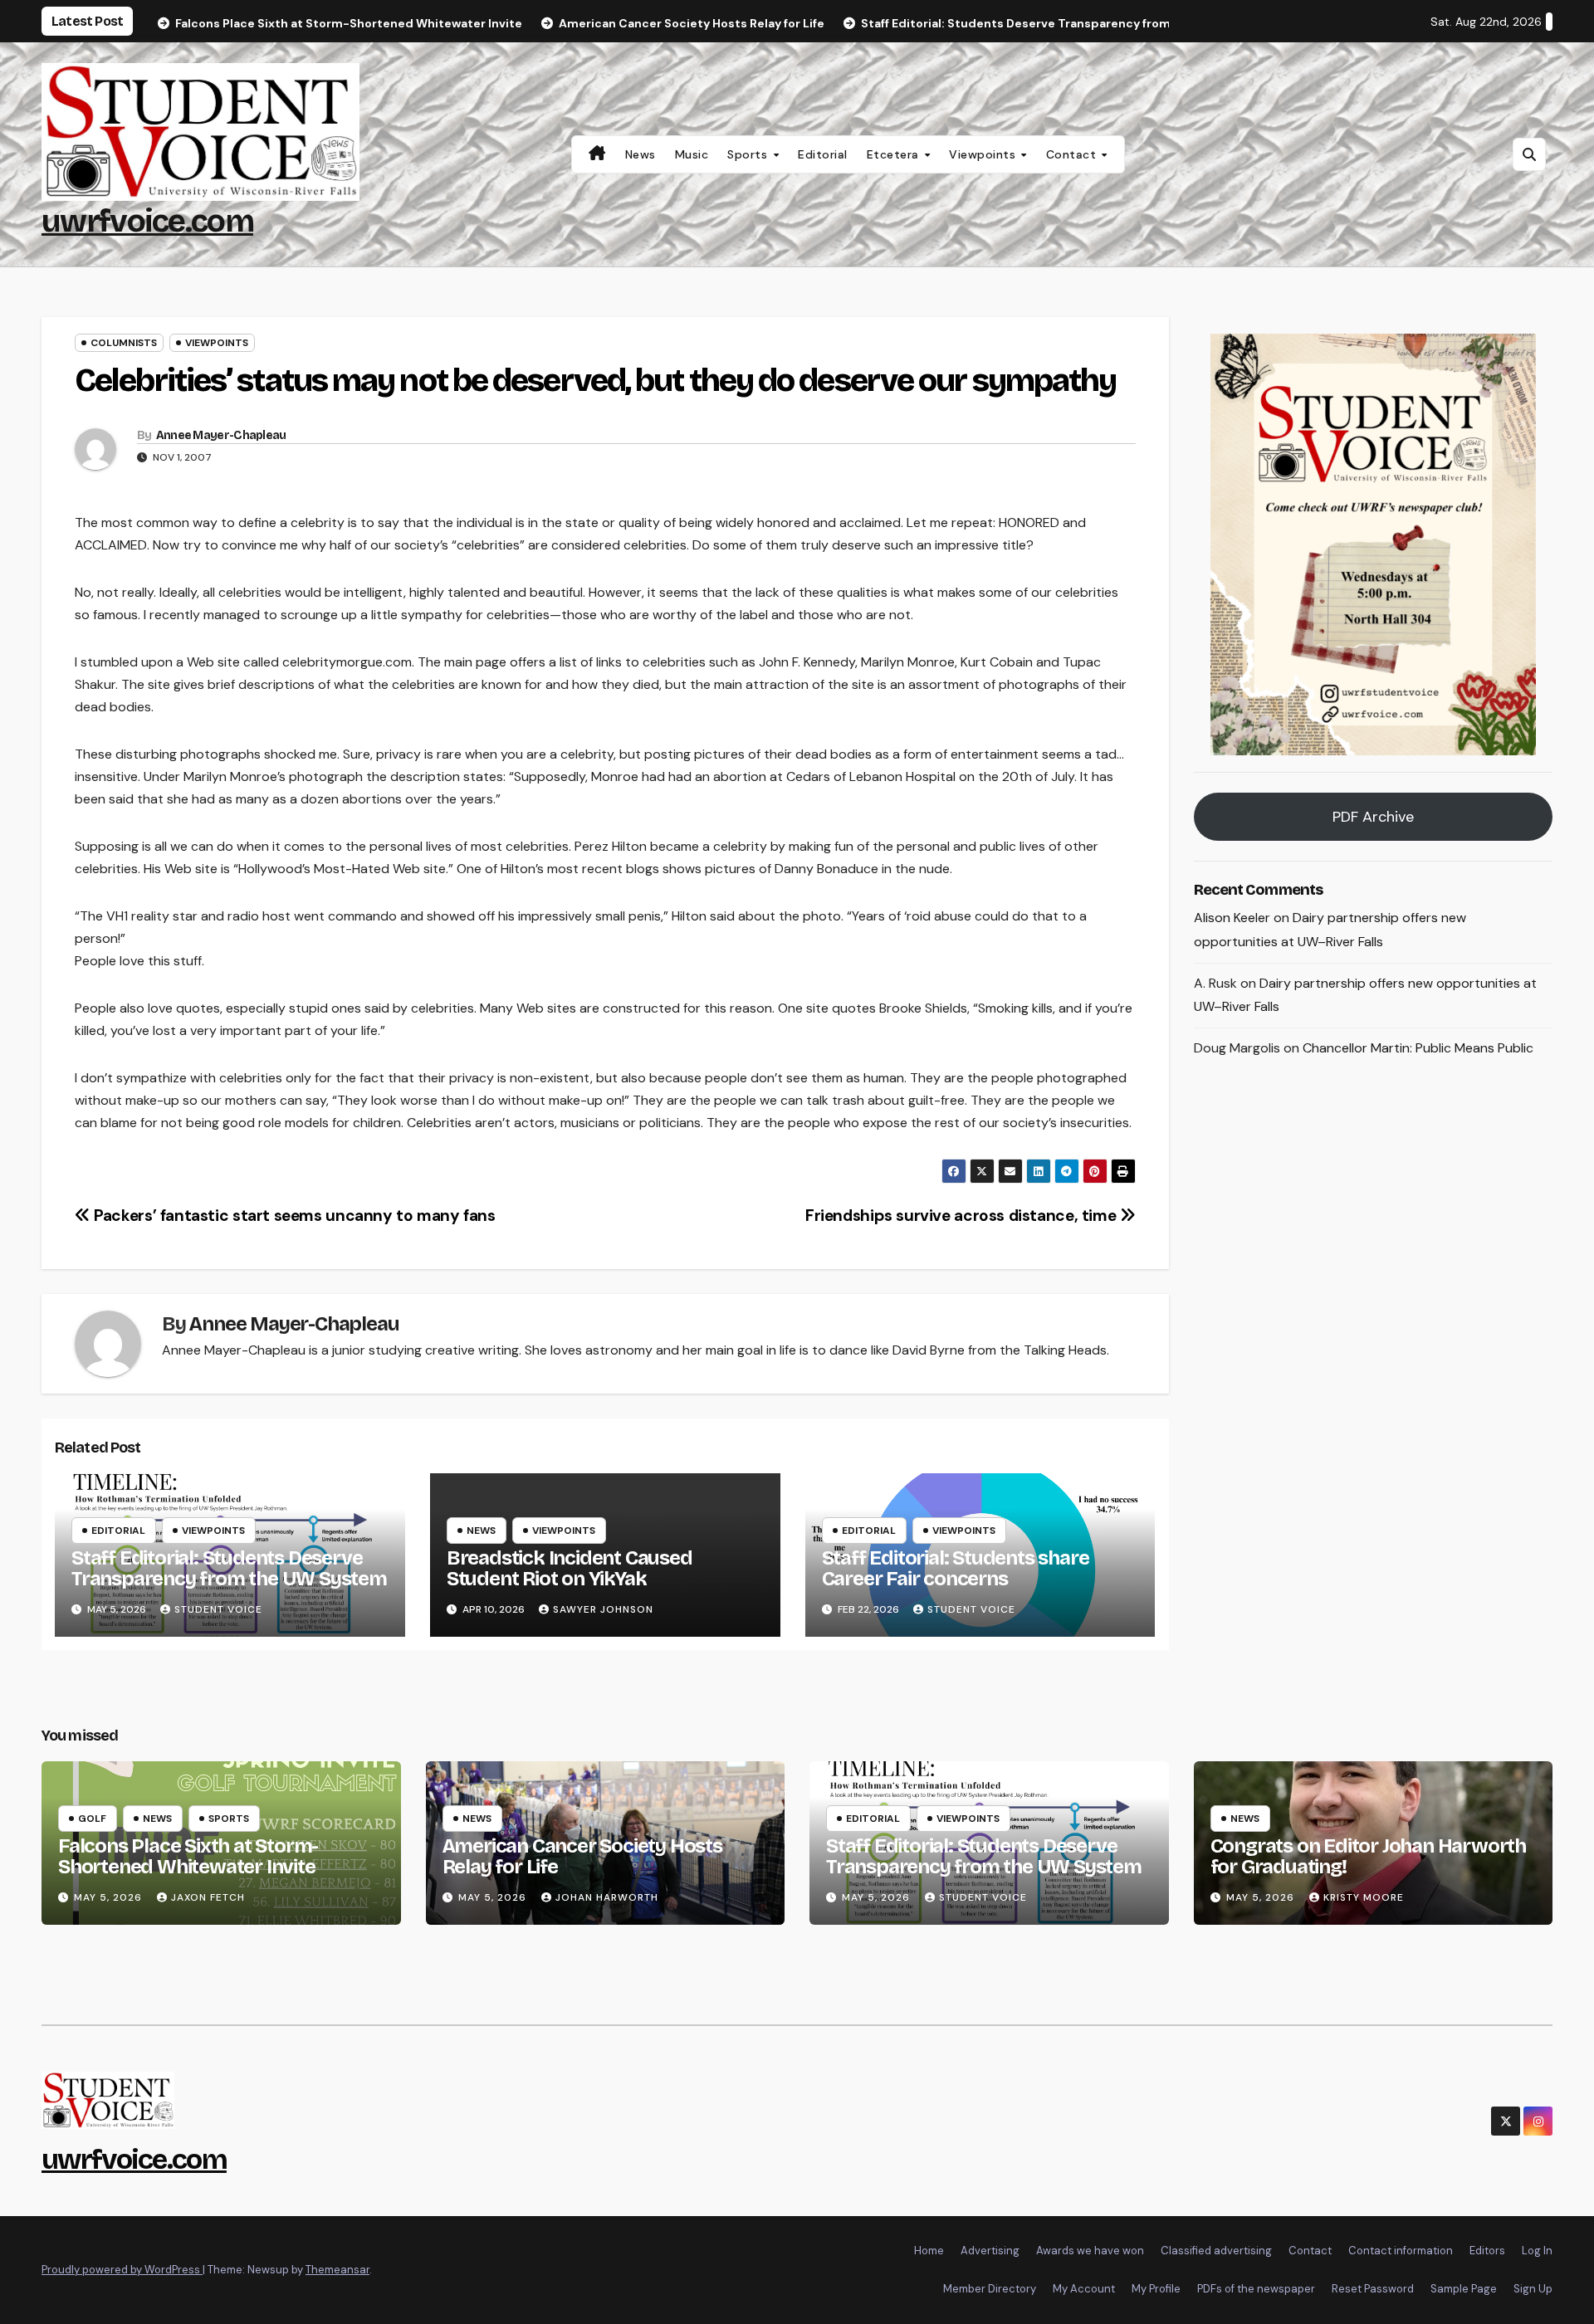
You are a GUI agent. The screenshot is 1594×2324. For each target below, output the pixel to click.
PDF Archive (1373, 817)
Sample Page (1464, 2289)
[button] (1529, 154)
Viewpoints (984, 154)
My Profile (1156, 2289)
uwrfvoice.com (147, 221)
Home (929, 2251)
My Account (1084, 2289)
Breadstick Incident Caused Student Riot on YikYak (570, 1568)
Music (692, 154)
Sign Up (1533, 2289)
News (641, 154)
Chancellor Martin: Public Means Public (1418, 1048)
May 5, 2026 (110, 1897)
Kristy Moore (1364, 1897)
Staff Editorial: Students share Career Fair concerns (956, 1568)
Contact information (1401, 2251)
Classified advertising (1216, 2251)
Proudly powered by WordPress (122, 2270)
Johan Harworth (607, 1897)
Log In (1537, 2251)
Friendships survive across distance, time (963, 1216)
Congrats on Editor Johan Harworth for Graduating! (1368, 1856)
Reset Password (1373, 2289)
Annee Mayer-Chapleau (221, 435)
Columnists (124, 343)
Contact (1073, 154)
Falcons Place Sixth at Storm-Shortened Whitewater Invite (188, 1856)
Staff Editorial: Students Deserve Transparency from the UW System (229, 1568)
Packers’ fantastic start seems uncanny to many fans (293, 1216)
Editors (1487, 2251)
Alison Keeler (1232, 918)
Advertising (990, 2251)
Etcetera (895, 154)
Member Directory (990, 2289)
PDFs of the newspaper (1256, 2289)
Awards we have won (1090, 2251)
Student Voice (218, 1609)
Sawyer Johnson (603, 1609)
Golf (92, 1819)
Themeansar (337, 2270)
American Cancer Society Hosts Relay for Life (582, 1856)
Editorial (823, 154)
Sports (749, 154)
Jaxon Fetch (208, 1897)
